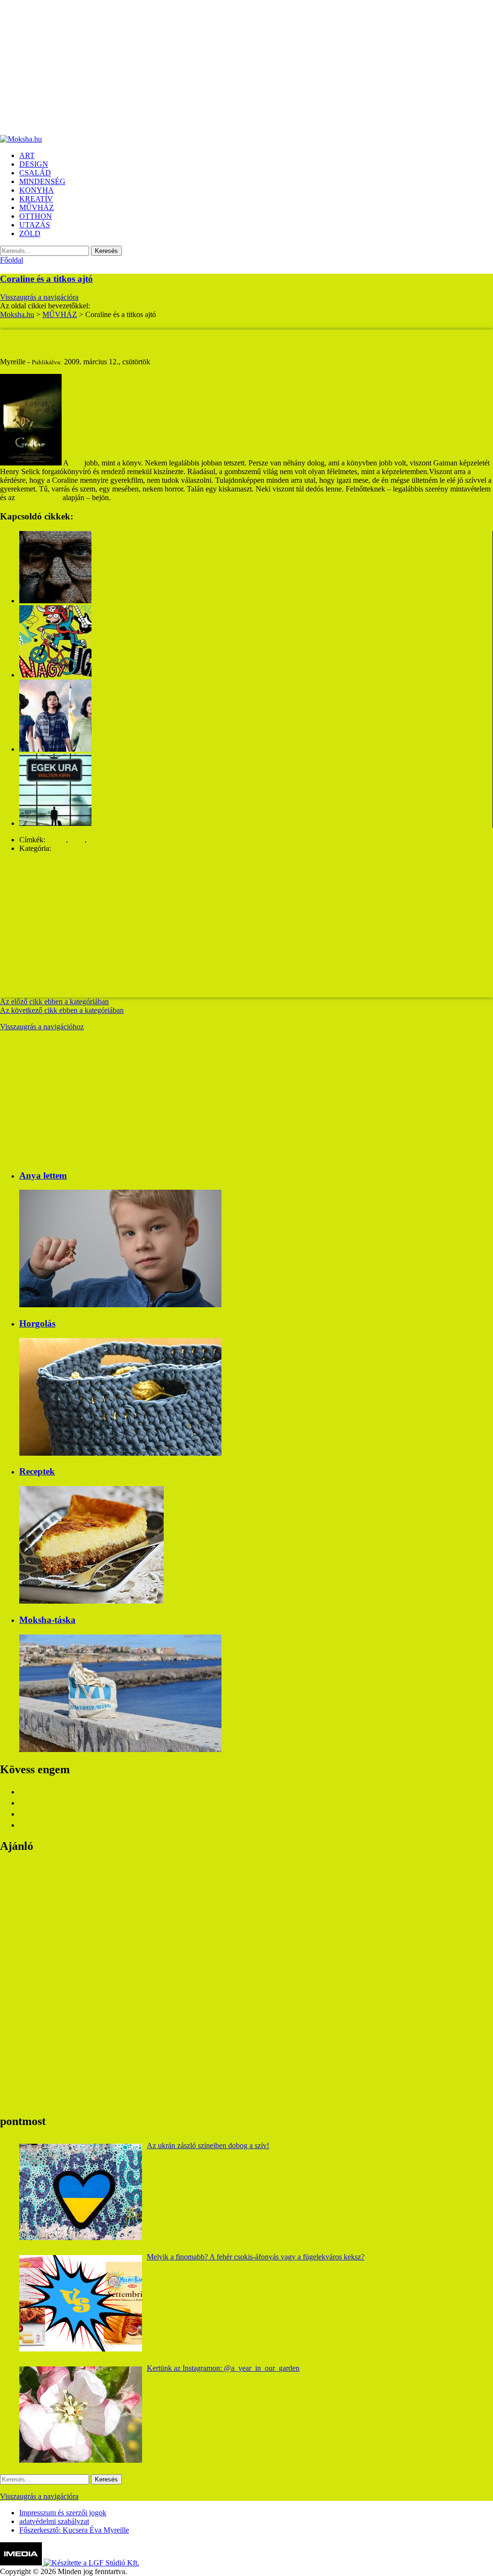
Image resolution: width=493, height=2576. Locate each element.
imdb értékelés (39, 498)
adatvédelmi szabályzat (54, 2521)
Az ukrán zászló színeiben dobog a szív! (208, 2145)
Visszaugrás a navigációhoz (42, 1027)
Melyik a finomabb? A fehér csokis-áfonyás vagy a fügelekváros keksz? (256, 2257)
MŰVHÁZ (70, 848)
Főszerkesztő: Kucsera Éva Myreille (74, 2530)
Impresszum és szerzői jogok (63, 2513)
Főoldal (12, 260)
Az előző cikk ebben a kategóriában (54, 1002)
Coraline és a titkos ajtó (46, 279)
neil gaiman (106, 840)
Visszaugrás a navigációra (39, 297)
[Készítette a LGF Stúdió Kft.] (91, 2563)
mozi (77, 840)
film (76, 463)
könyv (57, 840)
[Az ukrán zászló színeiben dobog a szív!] (81, 2192)
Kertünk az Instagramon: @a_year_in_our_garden (223, 2368)
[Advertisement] (246, 67)
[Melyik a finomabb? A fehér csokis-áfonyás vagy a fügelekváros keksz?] (81, 2303)
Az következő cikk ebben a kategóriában (62, 1010)
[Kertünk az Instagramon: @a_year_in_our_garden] (81, 2415)
